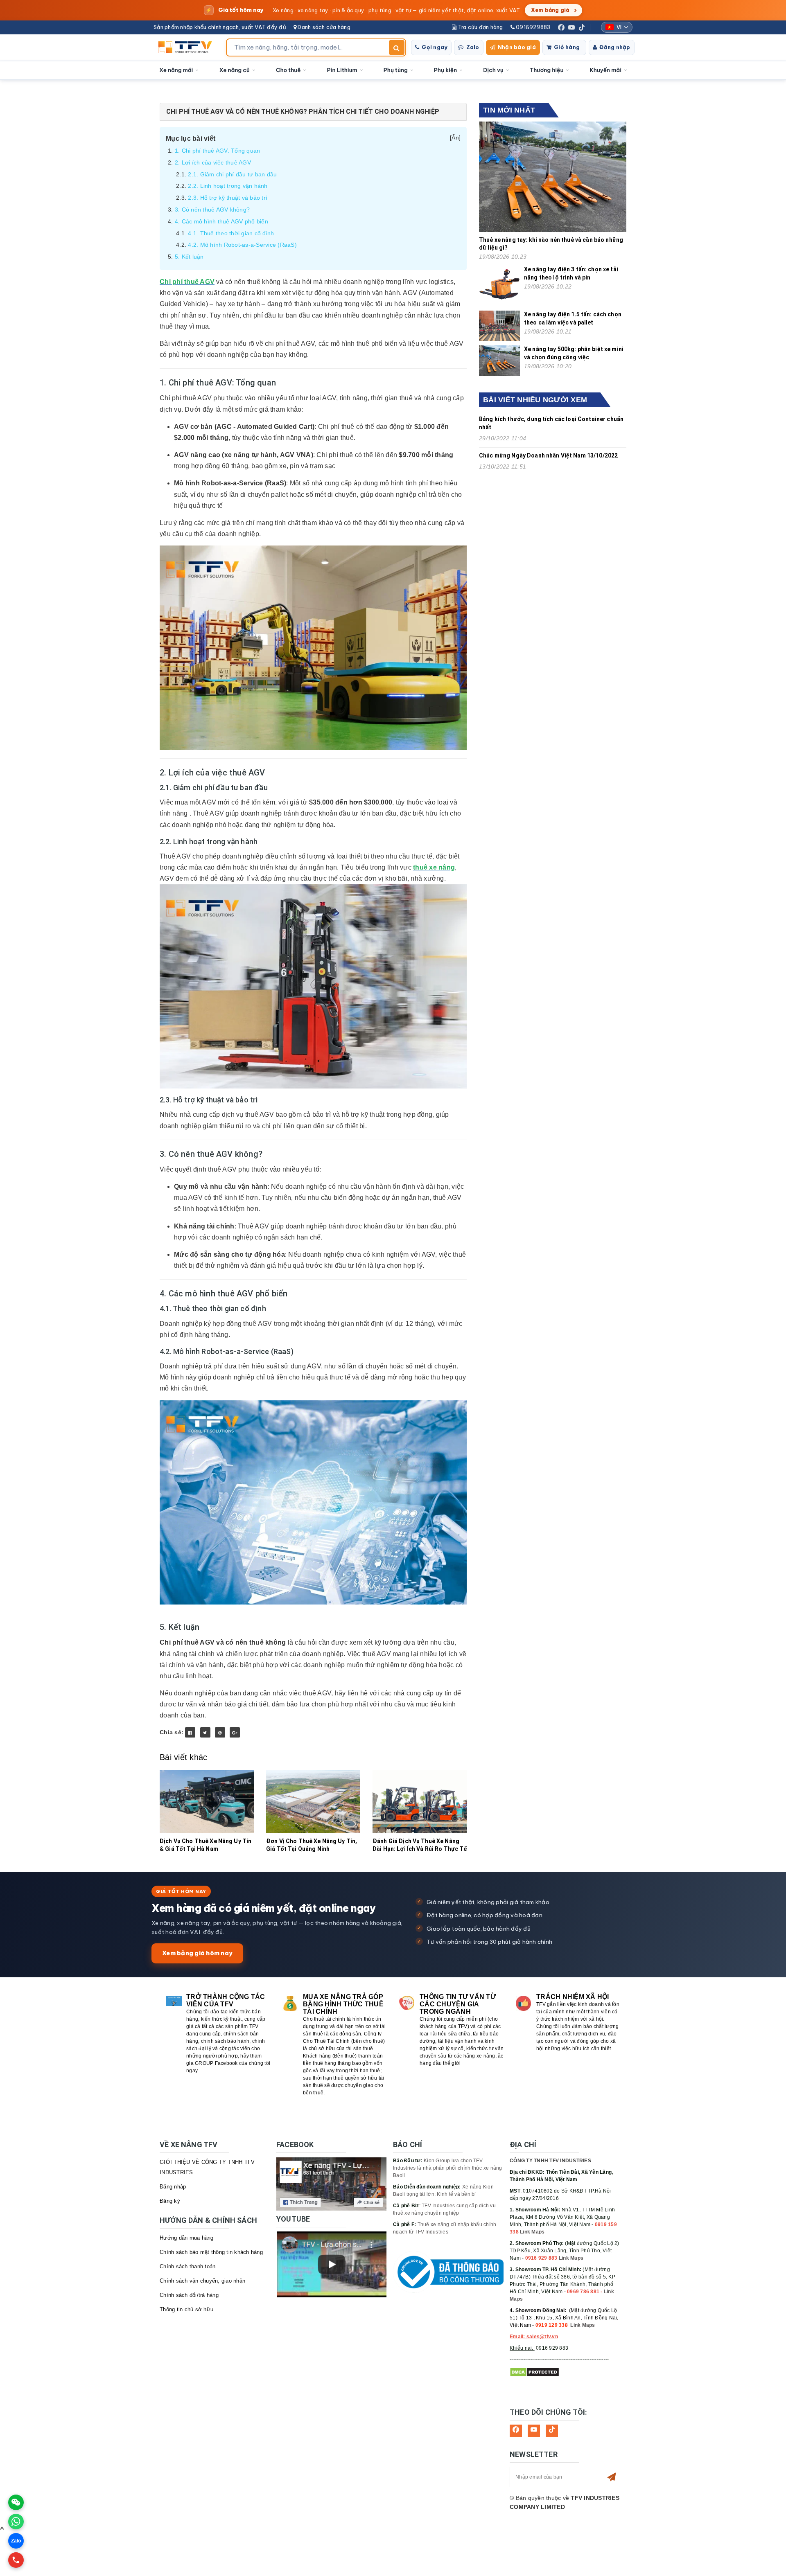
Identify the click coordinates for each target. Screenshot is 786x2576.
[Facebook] (561, 27)
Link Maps (532, 2232)
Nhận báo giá (517, 47)
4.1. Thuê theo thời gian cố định (231, 233)
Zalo (473, 47)
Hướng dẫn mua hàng (187, 2238)
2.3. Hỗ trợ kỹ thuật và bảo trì (228, 198)
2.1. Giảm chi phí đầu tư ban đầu (232, 174)
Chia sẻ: (172, 1732)
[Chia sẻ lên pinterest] (220, 1732)
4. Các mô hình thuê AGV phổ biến (221, 221)
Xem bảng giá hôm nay (197, 1953)
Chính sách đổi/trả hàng (189, 2295)
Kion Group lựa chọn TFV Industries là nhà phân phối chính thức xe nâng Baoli (448, 2168)
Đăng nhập (615, 47)
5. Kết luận (189, 257)
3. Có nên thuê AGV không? (212, 210)
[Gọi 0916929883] (16, 2560)
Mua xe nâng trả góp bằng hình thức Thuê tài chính (343, 2004)
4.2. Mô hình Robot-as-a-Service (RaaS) (242, 245)
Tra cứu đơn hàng (480, 27)
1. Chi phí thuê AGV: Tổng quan (218, 151)
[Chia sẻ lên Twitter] (205, 1732)
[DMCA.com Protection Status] (534, 2372)
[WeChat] (16, 2502)
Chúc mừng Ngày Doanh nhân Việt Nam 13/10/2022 (548, 455)
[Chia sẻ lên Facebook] (190, 1732)
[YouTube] (571, 27)
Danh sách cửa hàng (323, 27)
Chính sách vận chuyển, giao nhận (202, 2281)
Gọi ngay (435, 47)
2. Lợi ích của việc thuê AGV (213, 162)
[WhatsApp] (16, 2522)
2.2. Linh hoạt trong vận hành (228, 186)
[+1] (235, 1732)
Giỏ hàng (567, 47)
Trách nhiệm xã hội (573, 1997)
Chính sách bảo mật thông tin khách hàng (211, 2252)
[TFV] (187, 47)
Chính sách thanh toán (187, 2266)
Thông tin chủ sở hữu (186, 2309)
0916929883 (533, 27)
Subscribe (612, 2477)
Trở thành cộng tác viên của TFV (226, 2000)
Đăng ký (170, 2201)
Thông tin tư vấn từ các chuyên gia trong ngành (458, 2004)
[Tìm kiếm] (397, 47)
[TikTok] (582, 27)
